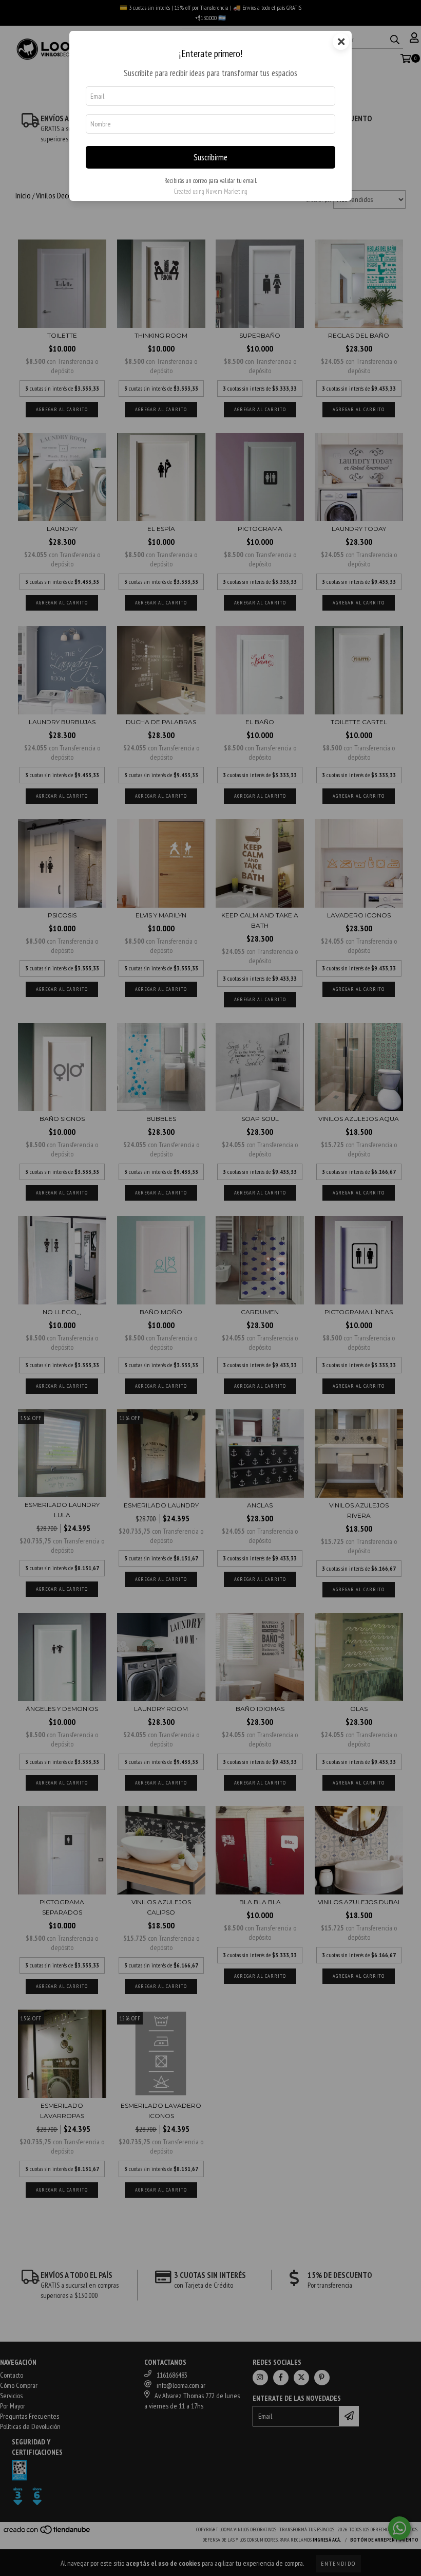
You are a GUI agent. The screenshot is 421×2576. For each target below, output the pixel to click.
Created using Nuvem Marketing (210, 191)
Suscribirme (210, 157)
